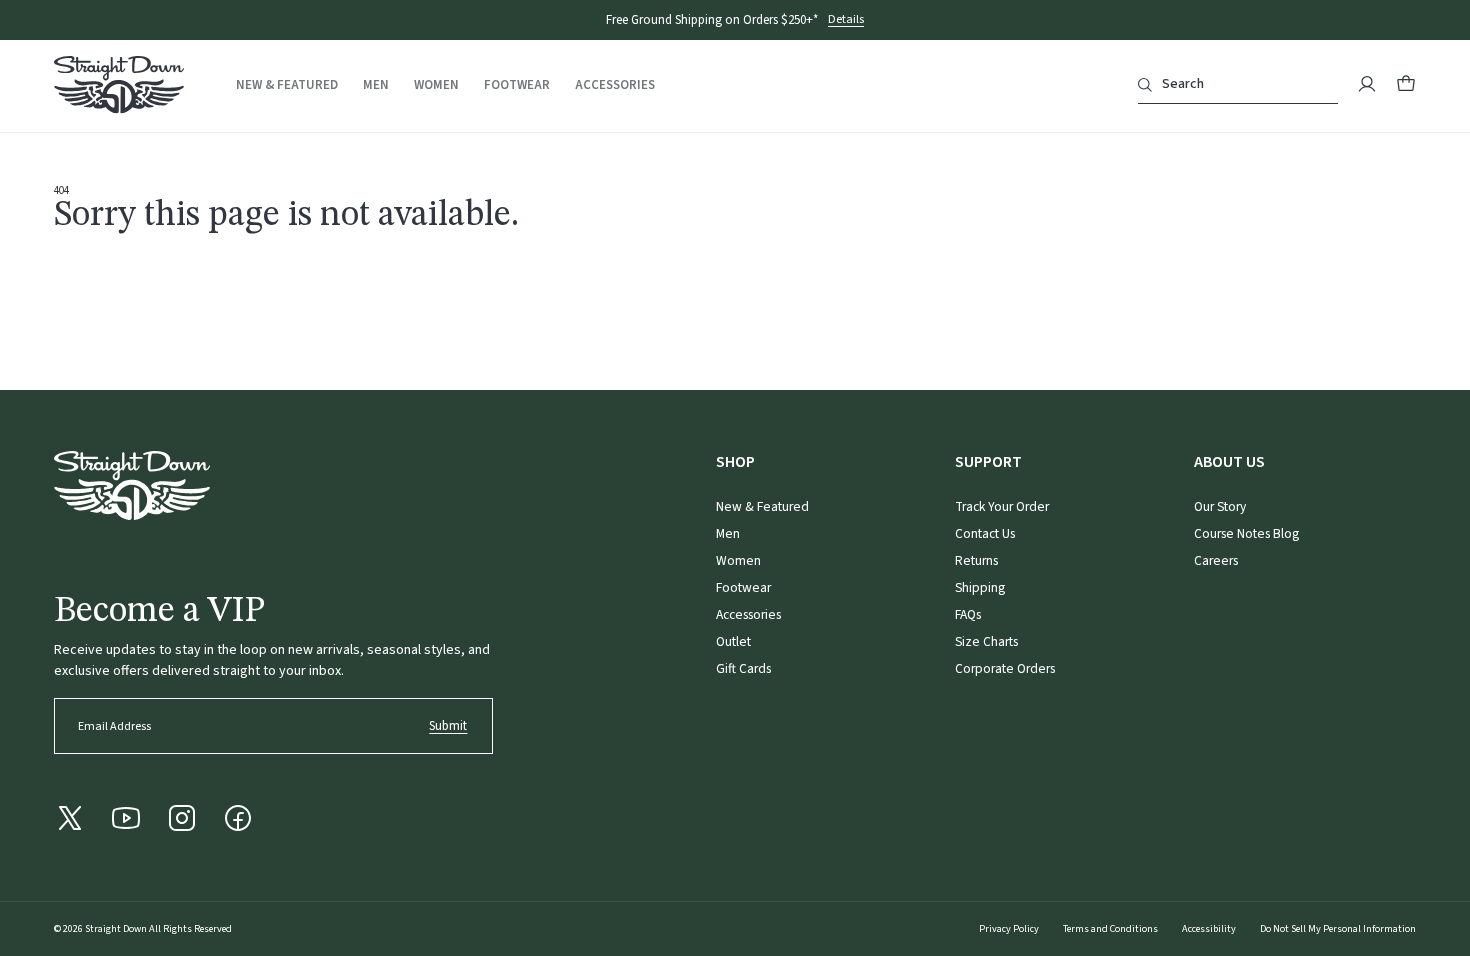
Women (436, 85)
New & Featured (287, 85)
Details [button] (846, 20)
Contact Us (985, 533)
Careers (1216, 560)
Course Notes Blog (1246, 533)
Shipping (980, 587)
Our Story (1220, 506)
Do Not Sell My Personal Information (1338, 929)
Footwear (517, 85)
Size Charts (986, 641)
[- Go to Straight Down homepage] (132, 485)
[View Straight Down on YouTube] (126, 818)
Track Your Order (1002, 506)
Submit (448, 726)
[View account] (1367, 84)
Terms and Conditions (1110, 929)
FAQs (968, 614)
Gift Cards (743, 668)
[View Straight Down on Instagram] (182, 818)
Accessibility (1209, 929)
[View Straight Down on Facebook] (238, 818)
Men (376, 85)
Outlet (733, 641)
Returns (976, 560)
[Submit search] (1145, 85)
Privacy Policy (1009, 929)
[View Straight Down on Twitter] (70, 818)
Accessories (615, 85)
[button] (1406, 84)
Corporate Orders (1005, 668)
